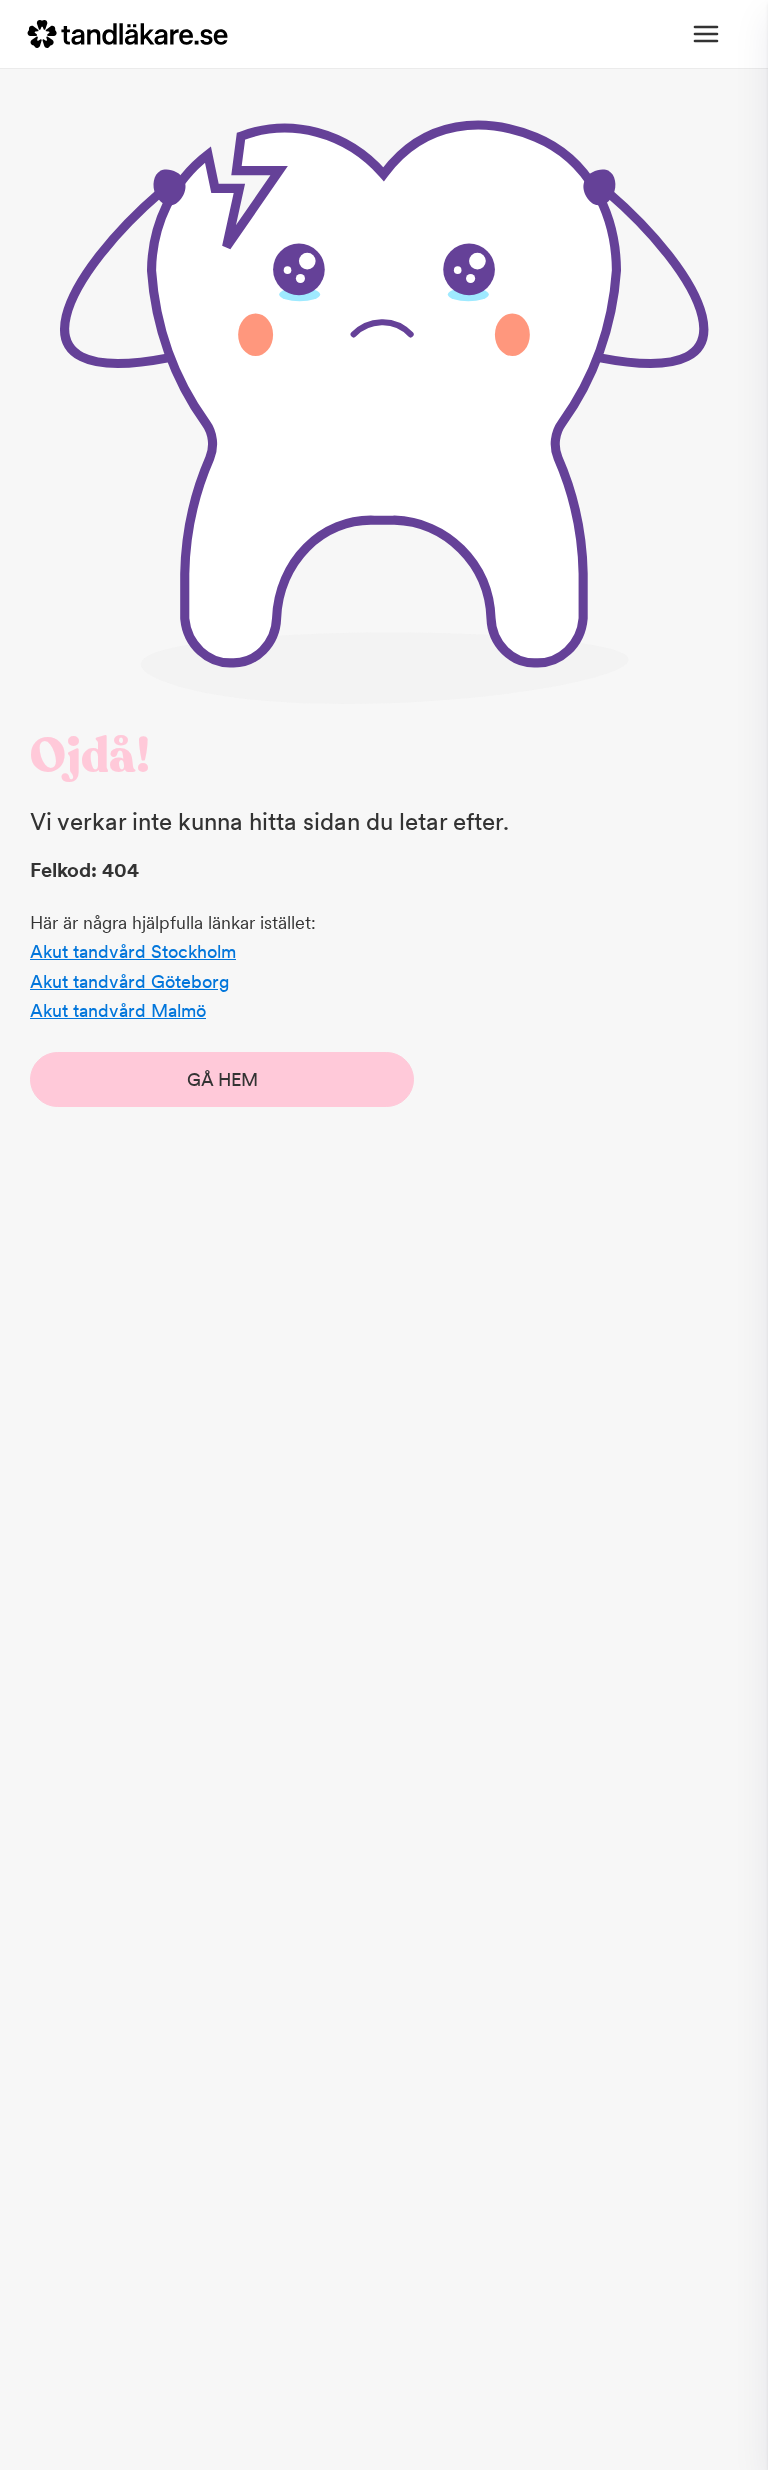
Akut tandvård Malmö (118, 1010)
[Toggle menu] (706, 34)
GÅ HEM (222, 1079)
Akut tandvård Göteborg (130, 981)
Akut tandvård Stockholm (133, 951)
